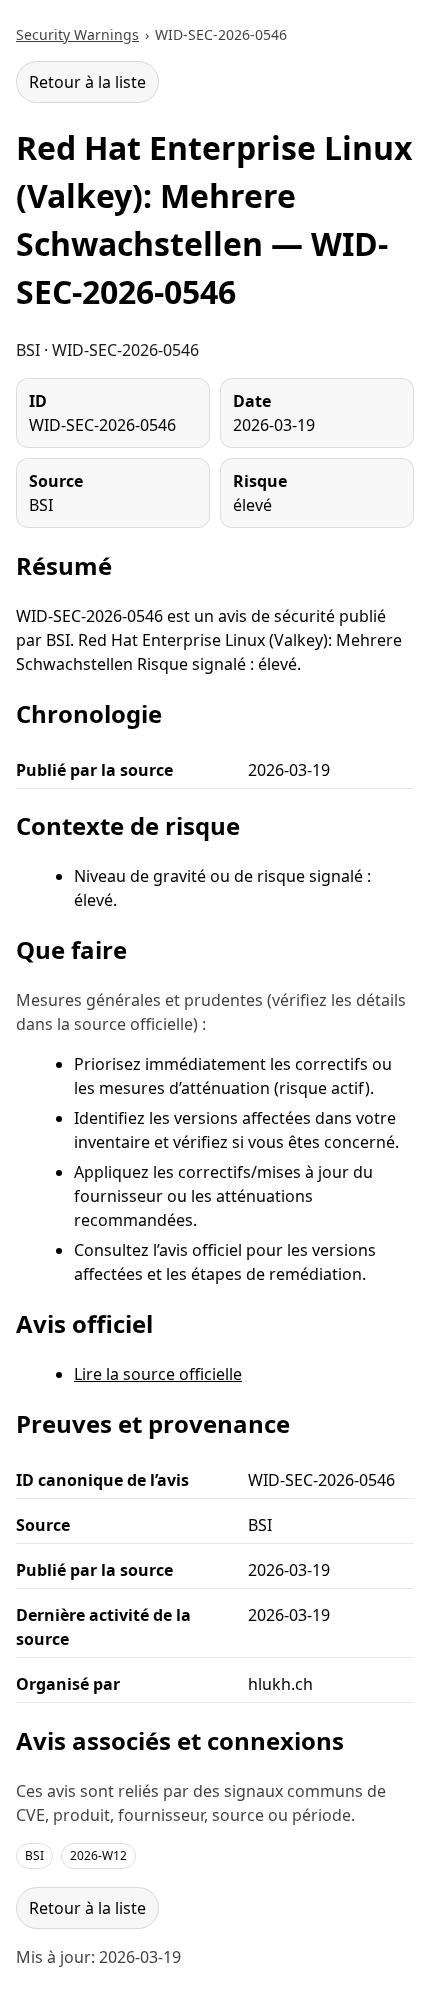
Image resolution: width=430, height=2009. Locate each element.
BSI (34, 1855)
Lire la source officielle (158, 1374)
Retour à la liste (87, 82)
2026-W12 (98, 1855)
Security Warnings (77, 34)
